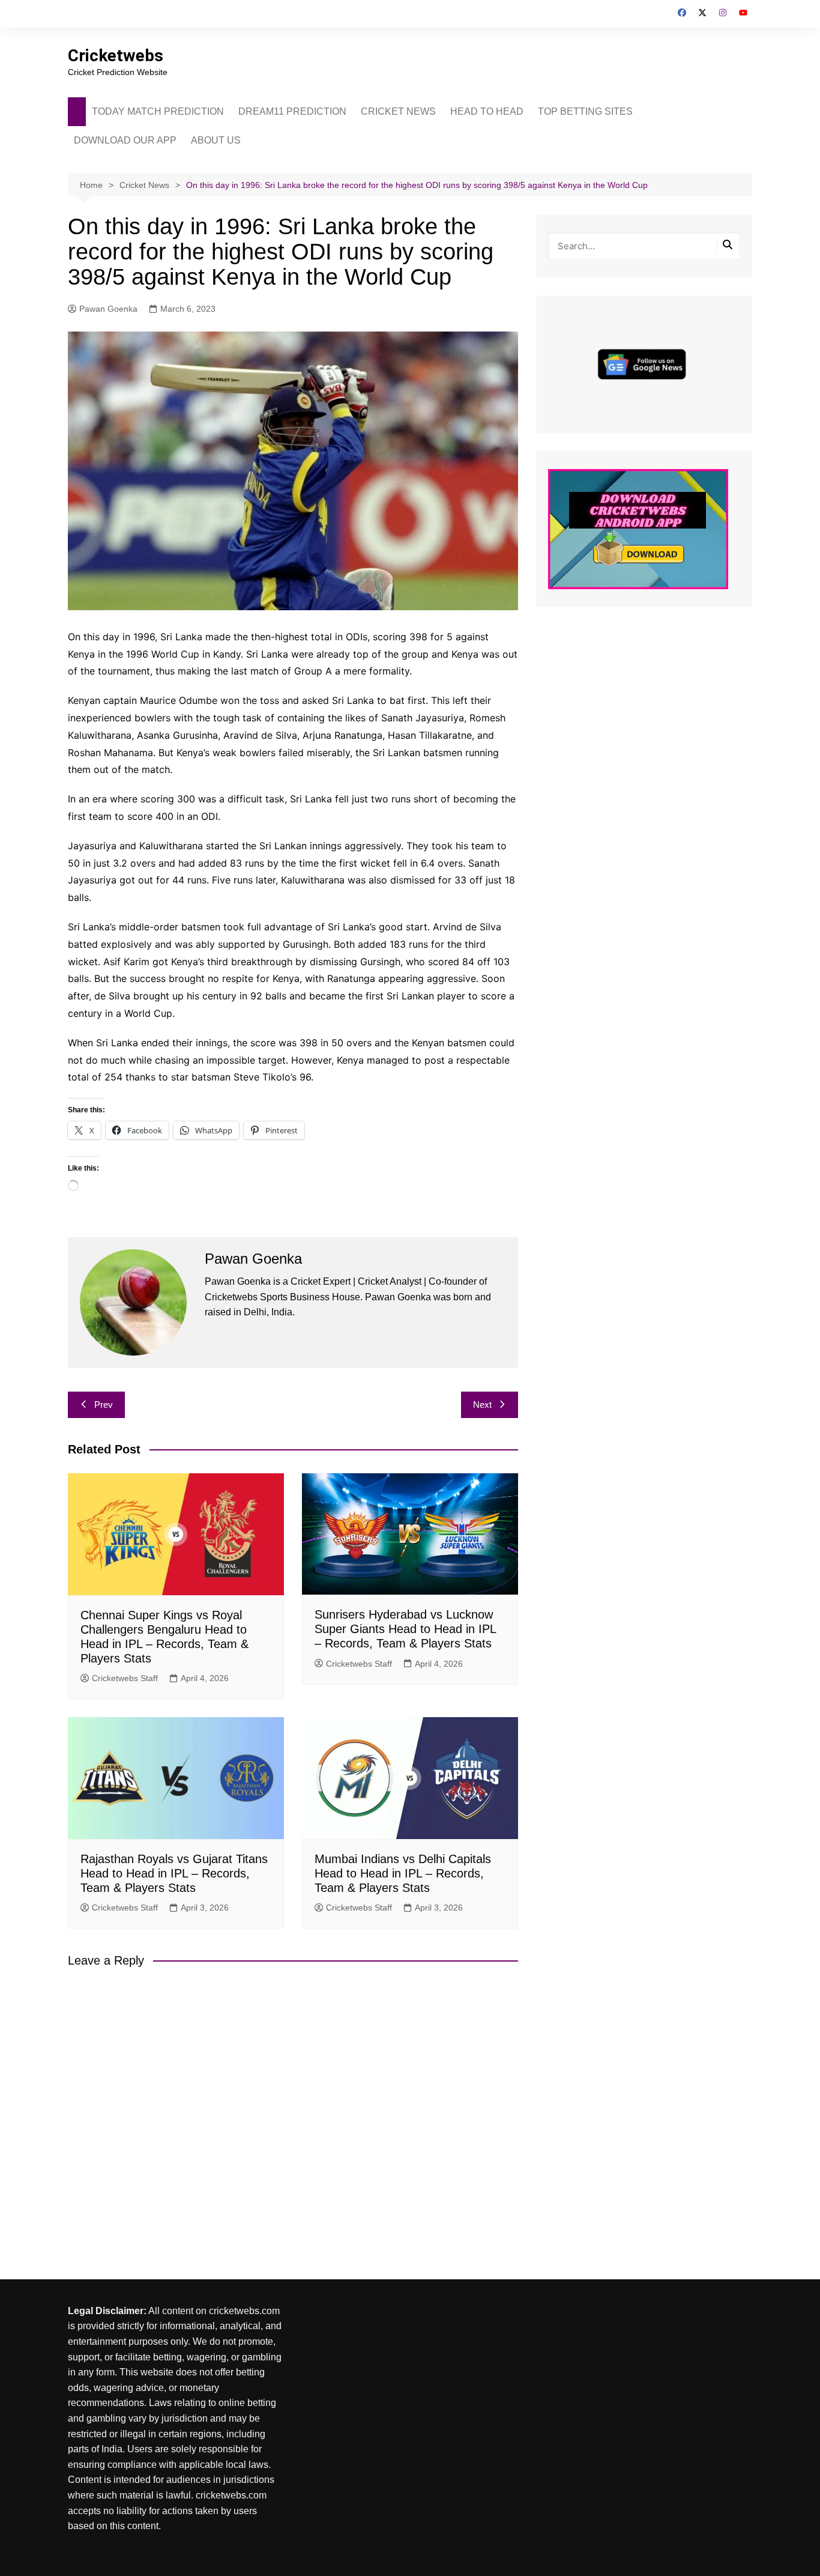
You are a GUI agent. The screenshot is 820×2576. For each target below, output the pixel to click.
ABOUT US (216, 140)
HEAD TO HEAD (487, 111)
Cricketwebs (116, 56)
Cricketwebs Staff (125, 1678)
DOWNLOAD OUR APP (125, 140)
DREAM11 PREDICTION (292, 111)
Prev (104, 1405)
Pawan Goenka (108, 309)
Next (482, 1405)
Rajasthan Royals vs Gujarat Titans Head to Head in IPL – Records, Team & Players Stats (174, 1873)
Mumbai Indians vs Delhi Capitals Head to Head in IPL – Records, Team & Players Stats (403, 1873)
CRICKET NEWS (398, 111)
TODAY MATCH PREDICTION (158, 111)
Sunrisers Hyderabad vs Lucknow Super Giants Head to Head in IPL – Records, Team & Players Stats (405, 1629)
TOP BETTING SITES (585, 111)
